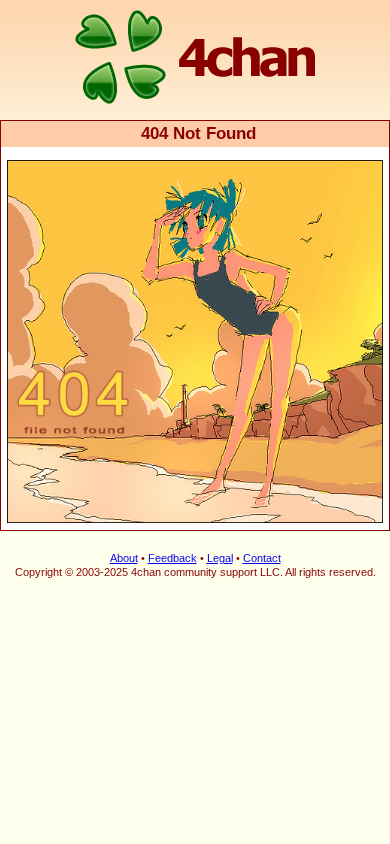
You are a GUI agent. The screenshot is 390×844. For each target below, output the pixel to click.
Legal (220, 558)
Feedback (172, 558)
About (124, 558)
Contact (262, 558)
